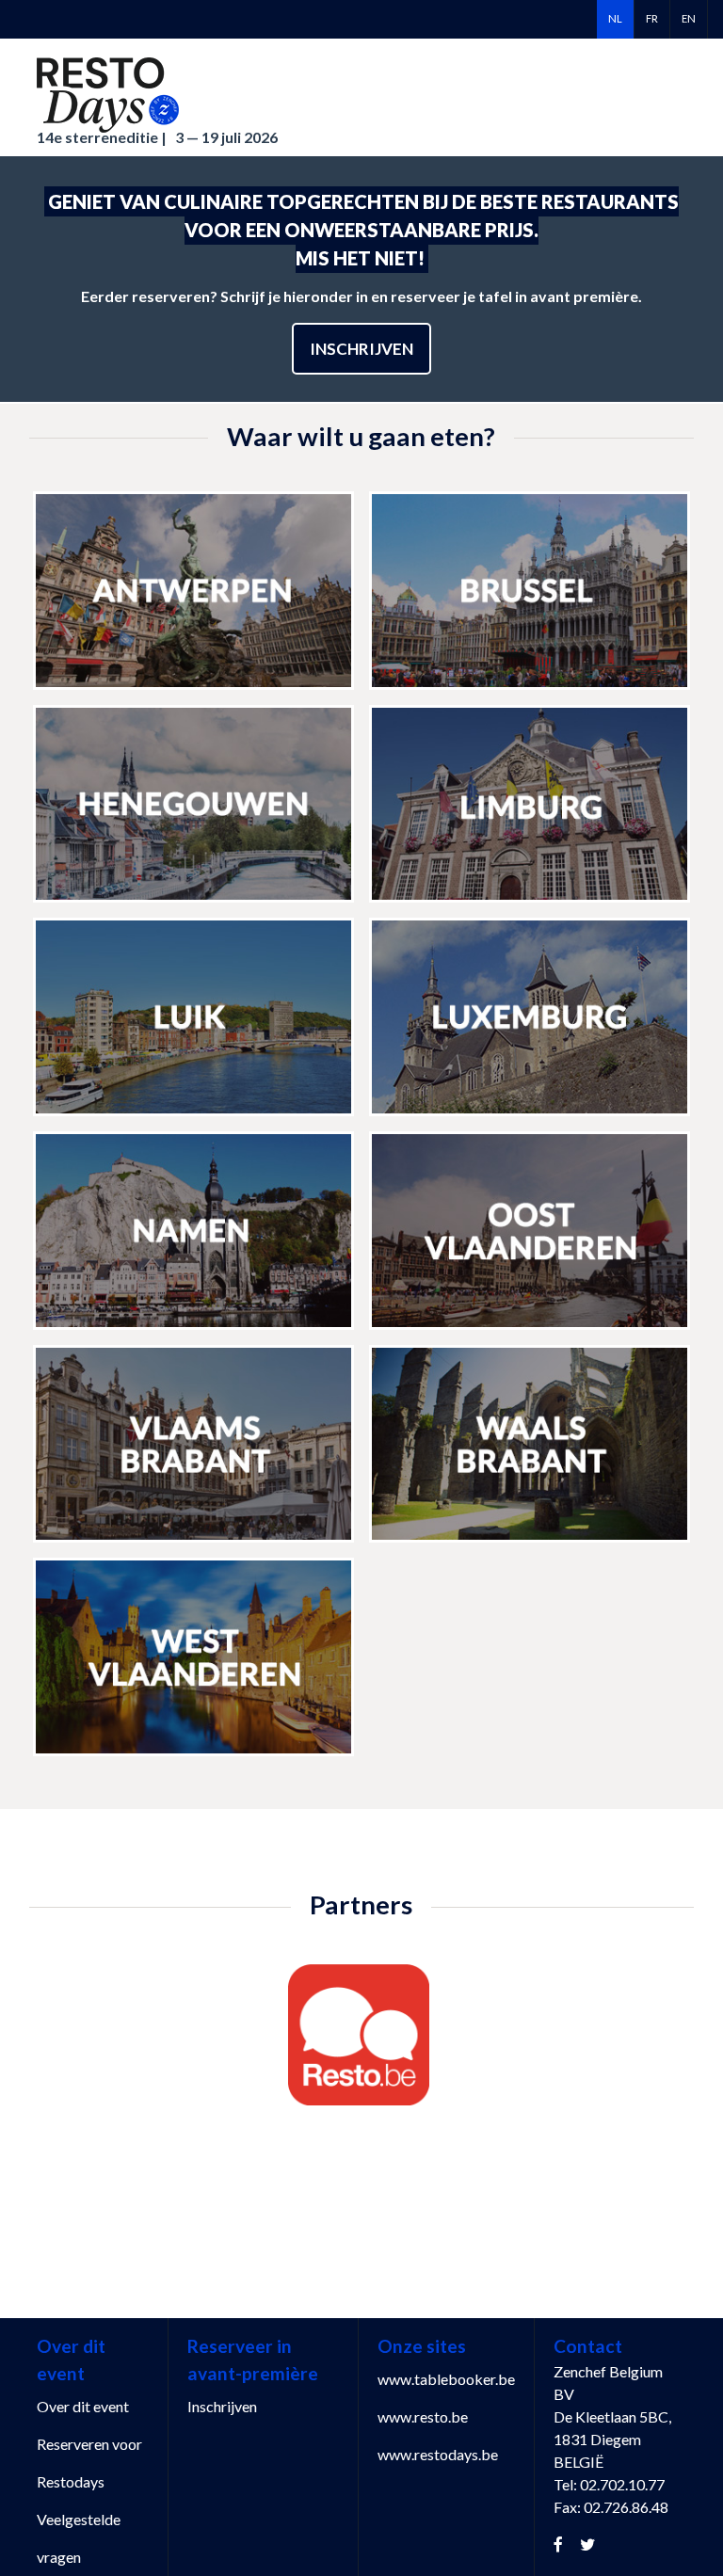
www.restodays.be (438, 2454)
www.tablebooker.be (446, 2379)
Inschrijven (361, 349)
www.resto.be (423, 2416)
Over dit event (83, 2406)
